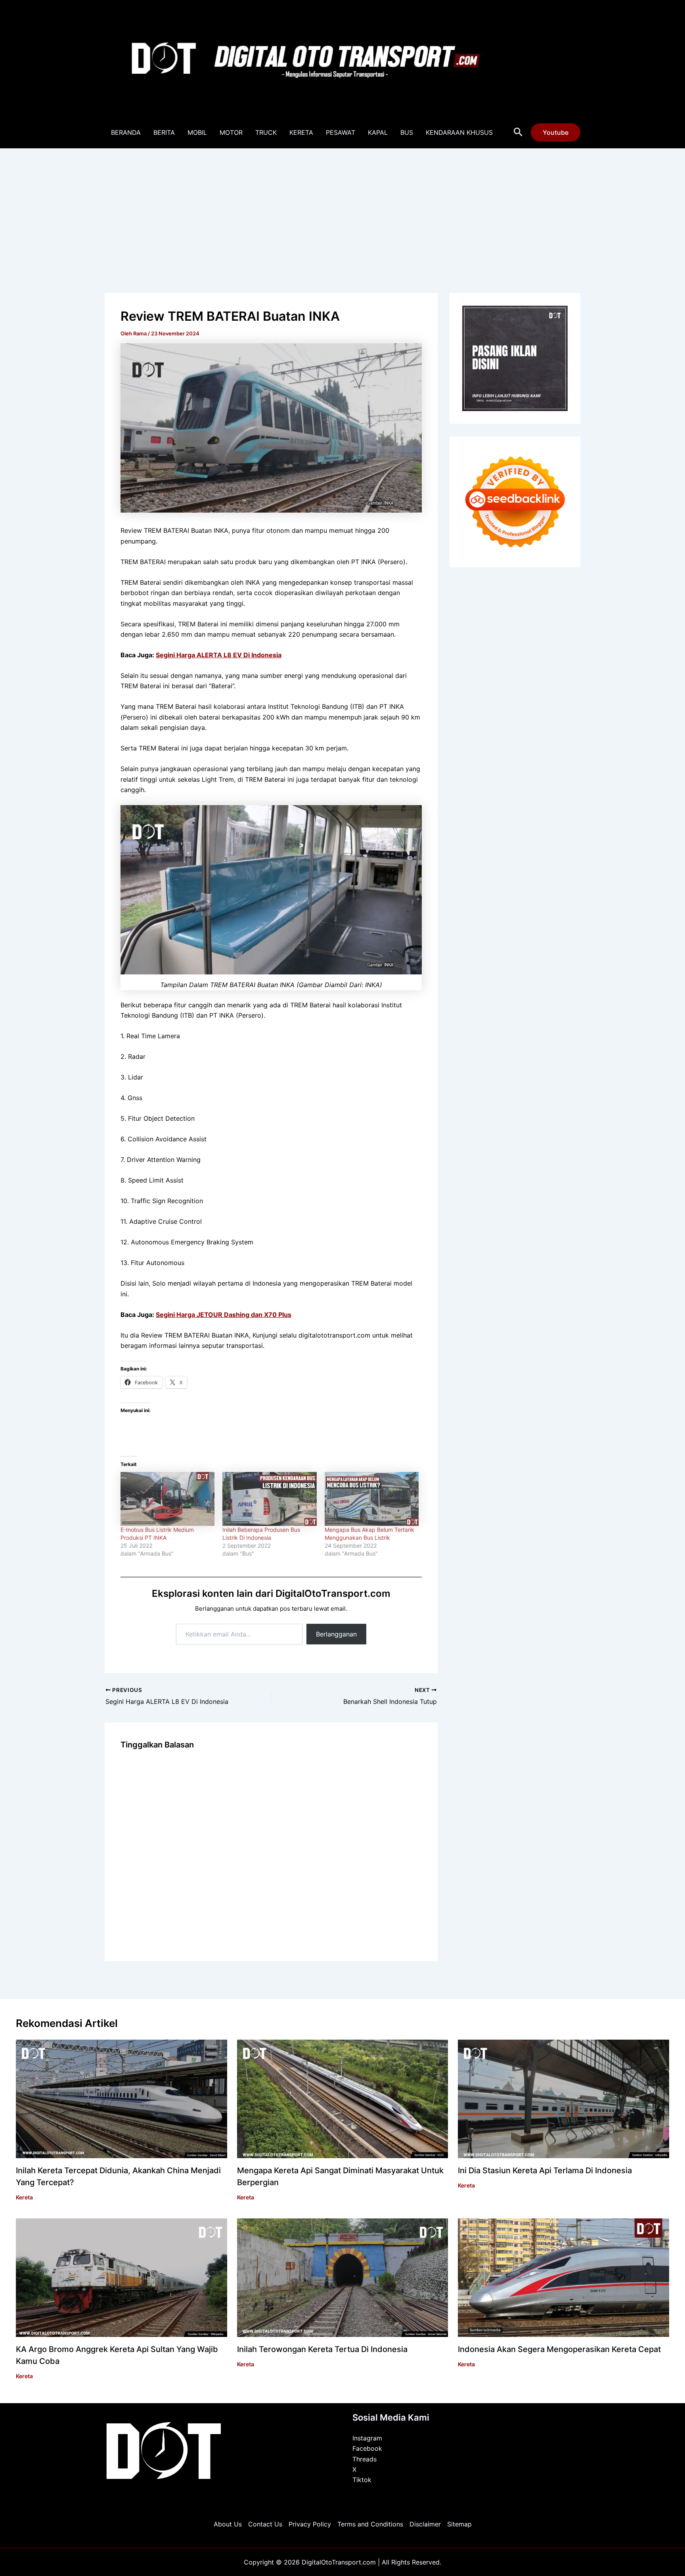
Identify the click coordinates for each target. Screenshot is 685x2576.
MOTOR (231, 132)
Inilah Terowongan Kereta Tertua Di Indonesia (322, 2349)
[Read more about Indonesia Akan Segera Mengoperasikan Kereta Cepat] (563, 2277)
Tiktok (362, 2480)
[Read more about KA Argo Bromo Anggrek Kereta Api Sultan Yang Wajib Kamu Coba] (122, 2277)
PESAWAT (341, 132)
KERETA (301, 132)
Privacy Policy (310, 2524)
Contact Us (265, 2524)
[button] (518, 132)
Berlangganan (336, 1634)
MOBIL (197, 132)
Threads (365, 2459)
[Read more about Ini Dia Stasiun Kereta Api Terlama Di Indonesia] (563, 2098)
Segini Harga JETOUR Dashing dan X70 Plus (224, 1315)
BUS (407, 132)
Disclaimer (425, 2524)
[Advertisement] (342, 208)
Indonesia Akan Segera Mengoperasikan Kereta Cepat (559, 2349)
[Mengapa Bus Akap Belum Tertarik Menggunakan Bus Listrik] (372, 1499)
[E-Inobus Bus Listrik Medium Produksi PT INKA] (167, 1499)
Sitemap (459, 2524)
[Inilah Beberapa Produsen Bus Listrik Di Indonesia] (269, 1499)
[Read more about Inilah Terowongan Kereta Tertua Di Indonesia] (343, 2277)
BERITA (164, 132)
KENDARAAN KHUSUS (459, 132)
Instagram (367, 2438)
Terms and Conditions (370, 2524)
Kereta (24, 2197)
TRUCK (266, 132)
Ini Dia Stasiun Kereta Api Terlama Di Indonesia (545, 2170)
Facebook (367, 2448)
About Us (228, 2524)
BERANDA (126, 132)
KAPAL (378, 132)
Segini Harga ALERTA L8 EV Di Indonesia (219, 655)
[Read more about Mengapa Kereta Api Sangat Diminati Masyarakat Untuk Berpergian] (343, 2098)
